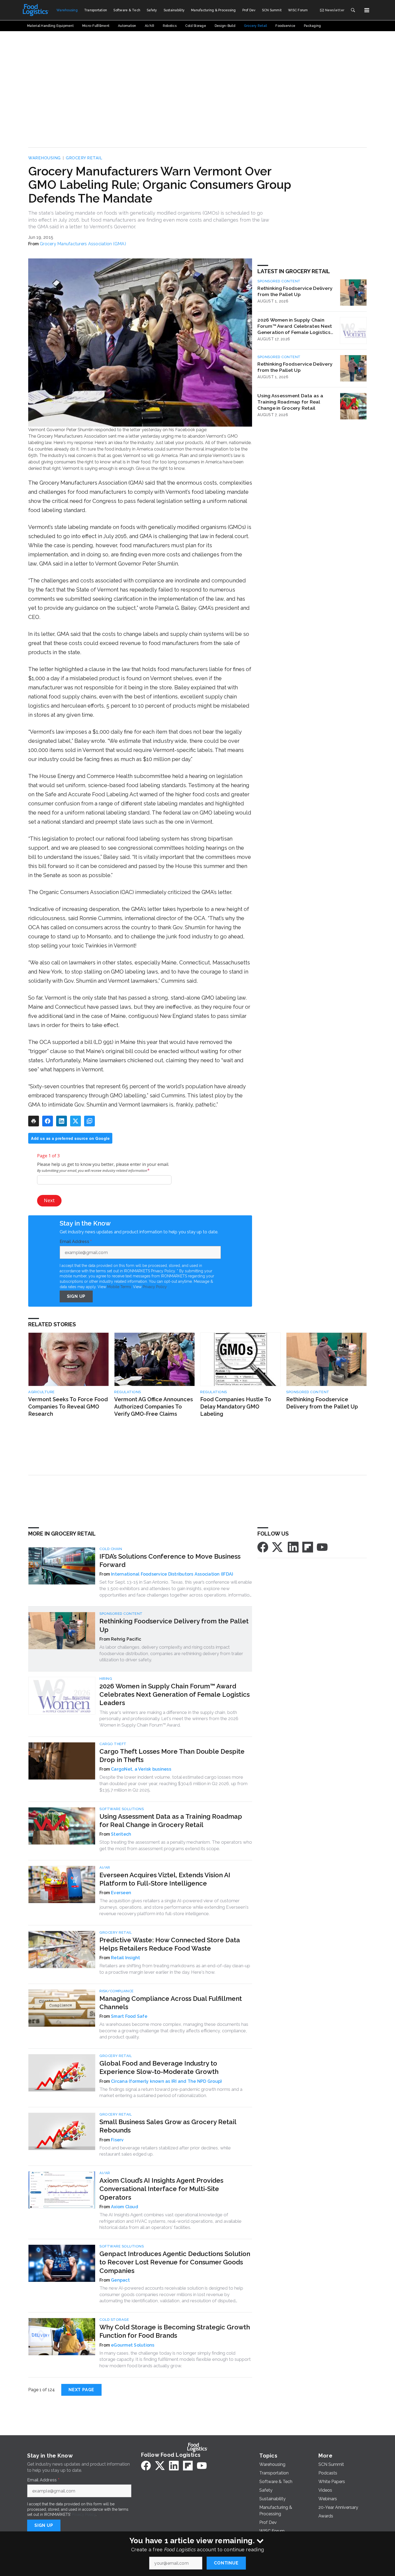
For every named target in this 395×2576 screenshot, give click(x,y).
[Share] (48, 1121)
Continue (226, 2563)
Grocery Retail (84, 158)
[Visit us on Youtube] (322, 1547)
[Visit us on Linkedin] (293, 1547)
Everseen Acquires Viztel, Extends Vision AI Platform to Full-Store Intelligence (165, 1879)
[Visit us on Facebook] (263, 1547)
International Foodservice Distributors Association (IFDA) (172, 1574)
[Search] (353, 10)
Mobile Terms (119, 1287)
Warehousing (44, 158)
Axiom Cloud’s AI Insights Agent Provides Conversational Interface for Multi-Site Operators (161, 2189)
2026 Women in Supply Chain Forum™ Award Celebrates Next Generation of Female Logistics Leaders (295, 326)
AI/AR (105, 1867)
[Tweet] (76, 1121)
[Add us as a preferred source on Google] (89, 1121)
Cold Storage (114, 2320)
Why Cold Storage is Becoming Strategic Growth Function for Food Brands (175, 2331)
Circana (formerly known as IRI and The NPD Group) (166, 2081)
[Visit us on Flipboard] (308, 1547)
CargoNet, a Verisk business (141, 1769)
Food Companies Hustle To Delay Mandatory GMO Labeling (236, 1406)
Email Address (76, 1242)
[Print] (34, 1121)
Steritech (121, 1834)
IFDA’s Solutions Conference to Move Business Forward (170, 1561)
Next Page (81, 2390)
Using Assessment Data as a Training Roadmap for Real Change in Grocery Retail (290, 402)
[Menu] (367, 10)
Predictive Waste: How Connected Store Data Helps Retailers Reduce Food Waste (170, 1944)
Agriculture (42, 1392)
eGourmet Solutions (133, 2345)
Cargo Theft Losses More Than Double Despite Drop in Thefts (172, 1756)
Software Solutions (122, 1809)
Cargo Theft (113, 1744)
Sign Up (76, 1296)
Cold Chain (111, 1549)
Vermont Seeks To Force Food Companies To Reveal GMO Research (68, 1406)
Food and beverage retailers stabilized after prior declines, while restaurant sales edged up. (165, 2151)
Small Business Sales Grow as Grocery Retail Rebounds (168, 2126)
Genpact (120, 2280)
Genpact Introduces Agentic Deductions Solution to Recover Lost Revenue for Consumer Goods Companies (175, 2262)
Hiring (106, 1679)
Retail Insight (126, 1958)
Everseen (121, 1893)
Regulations (128, 1392)
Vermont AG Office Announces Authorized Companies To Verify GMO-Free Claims (154, 1406)
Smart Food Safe (129, 2016)
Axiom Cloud (125, 2207)
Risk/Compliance (117, 1991)
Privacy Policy (155, 1287)
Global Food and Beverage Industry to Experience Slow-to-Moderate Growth (159, 2067)
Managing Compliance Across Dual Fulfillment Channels (171, 2003)
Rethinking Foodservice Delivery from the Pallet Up (295, 291)
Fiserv (117, 2140)
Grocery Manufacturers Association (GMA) (83, 244)
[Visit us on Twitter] (278, 1547)
